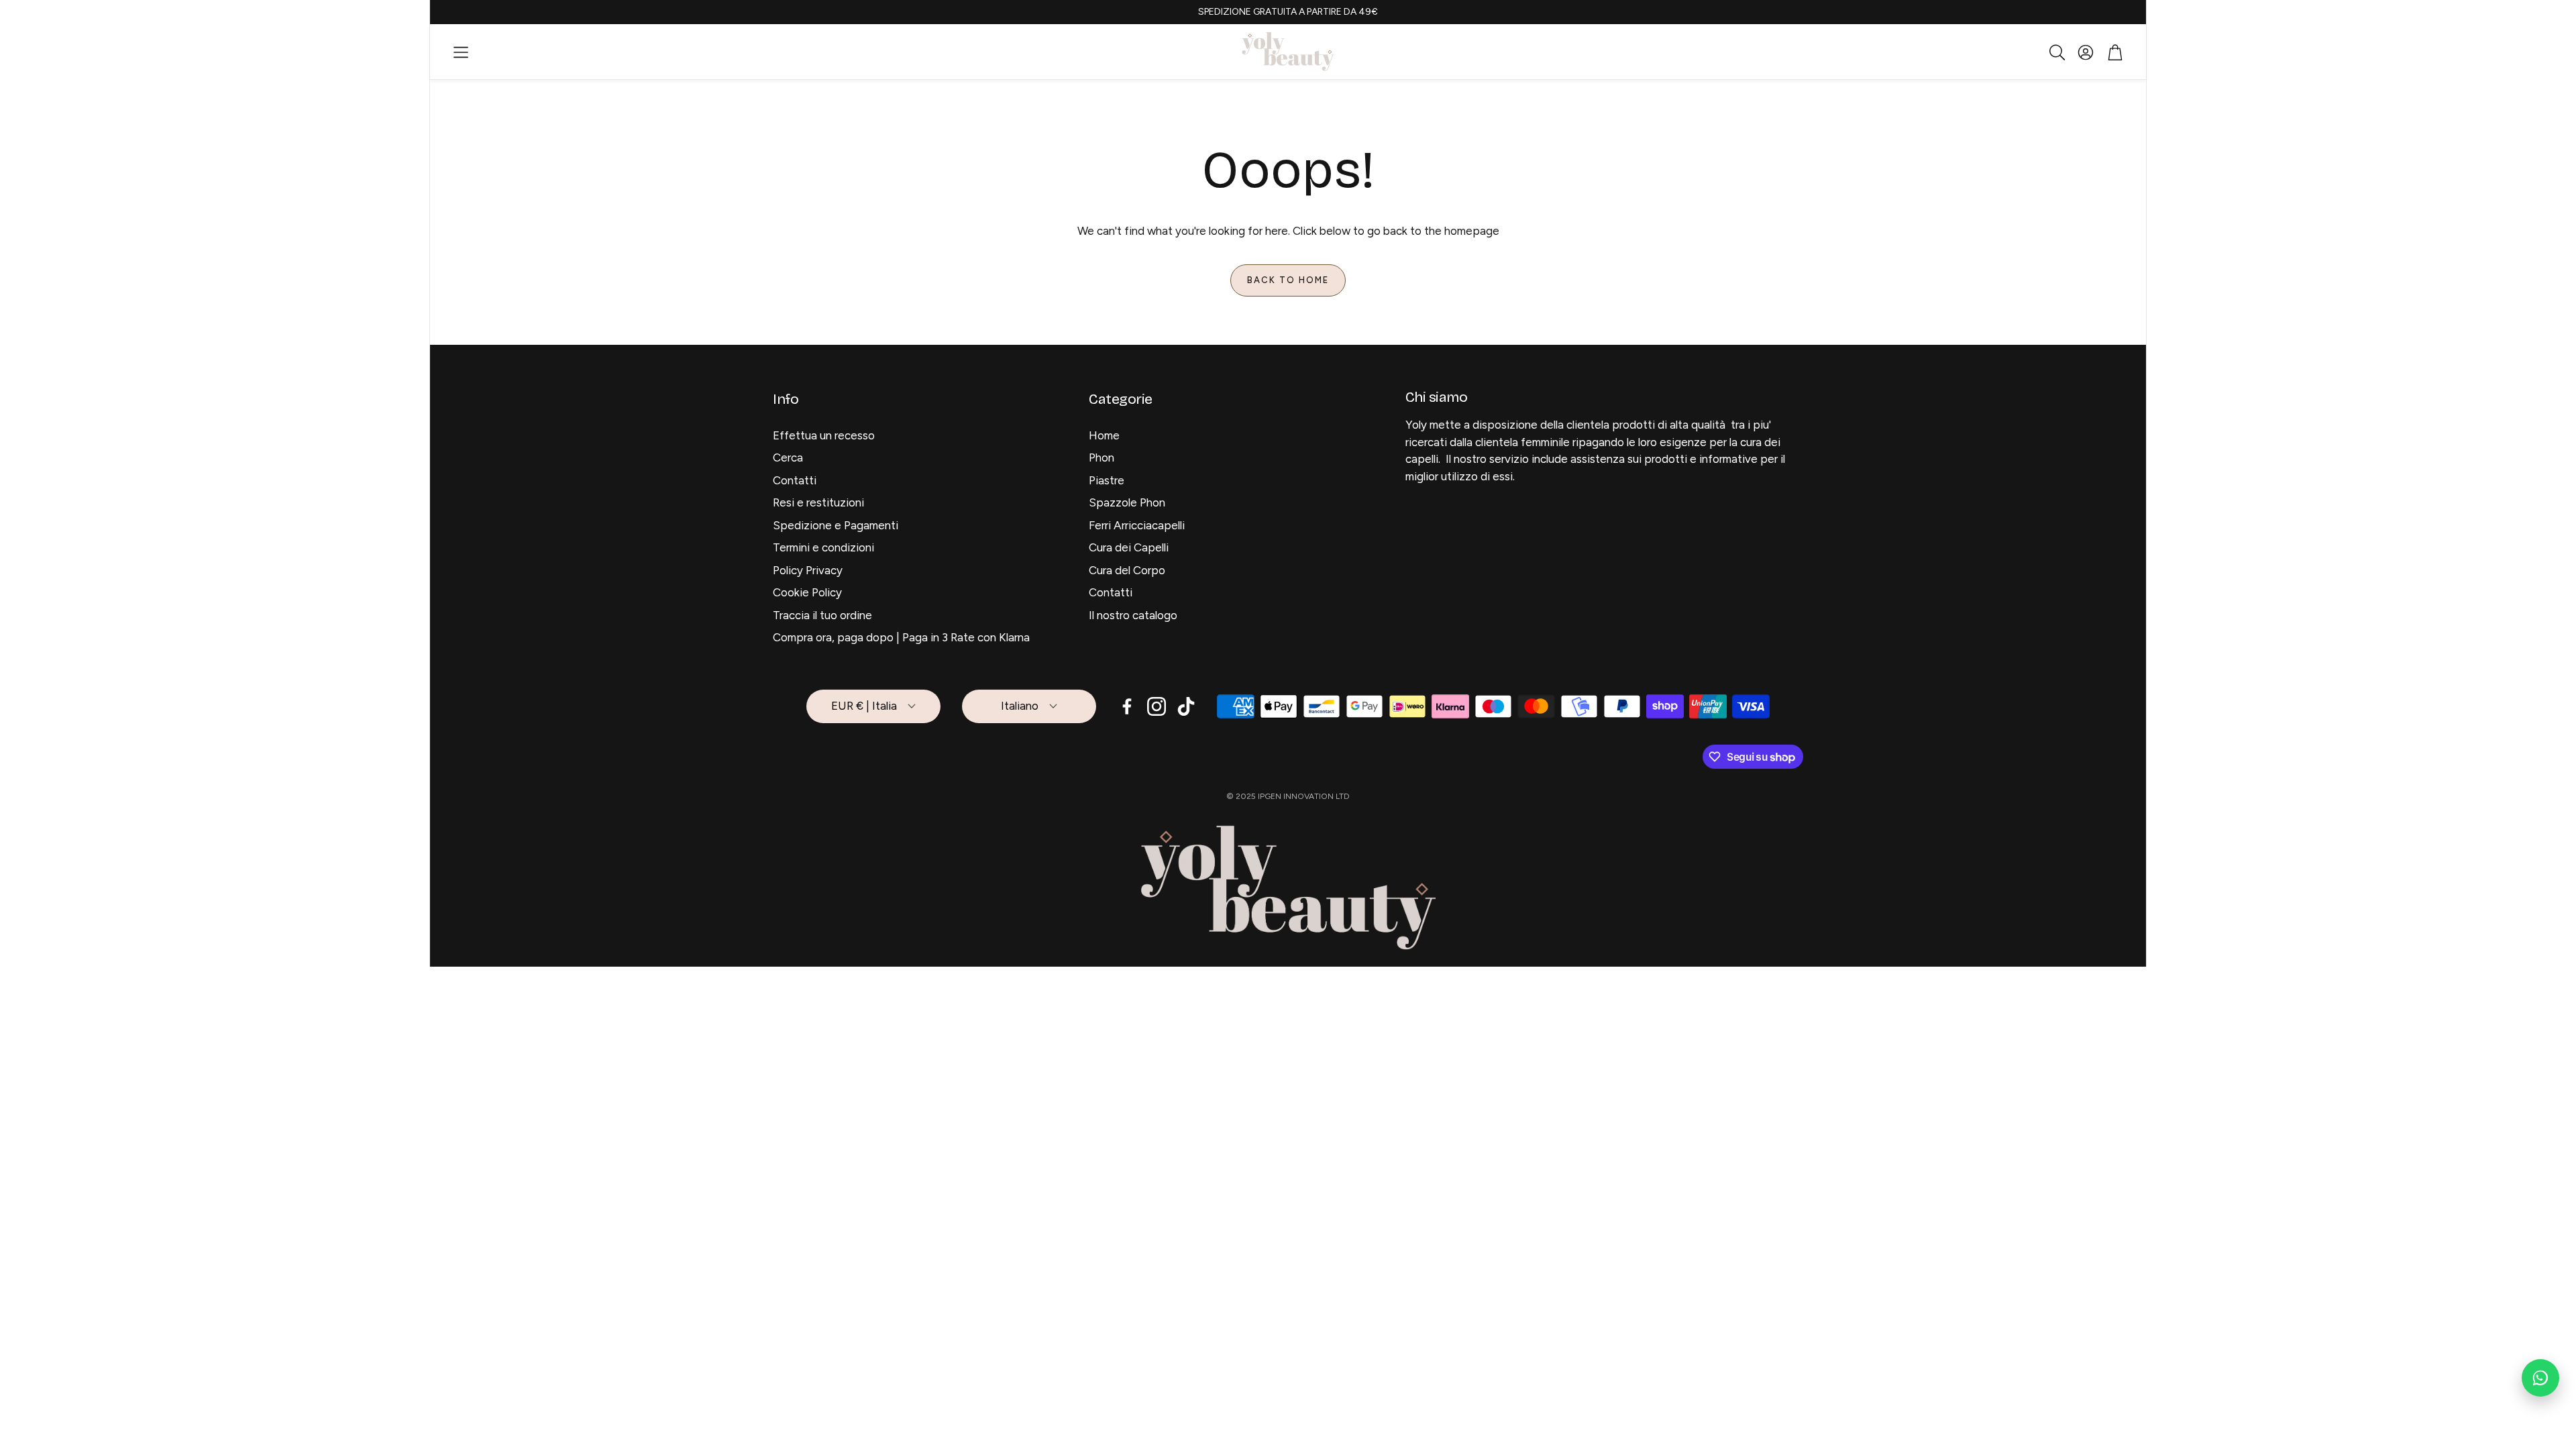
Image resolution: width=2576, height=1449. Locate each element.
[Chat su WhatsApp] (2540, 1378)
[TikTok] (1186, 706)
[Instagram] (1157, 706)
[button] (461, 52)
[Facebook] (1127, 706)
